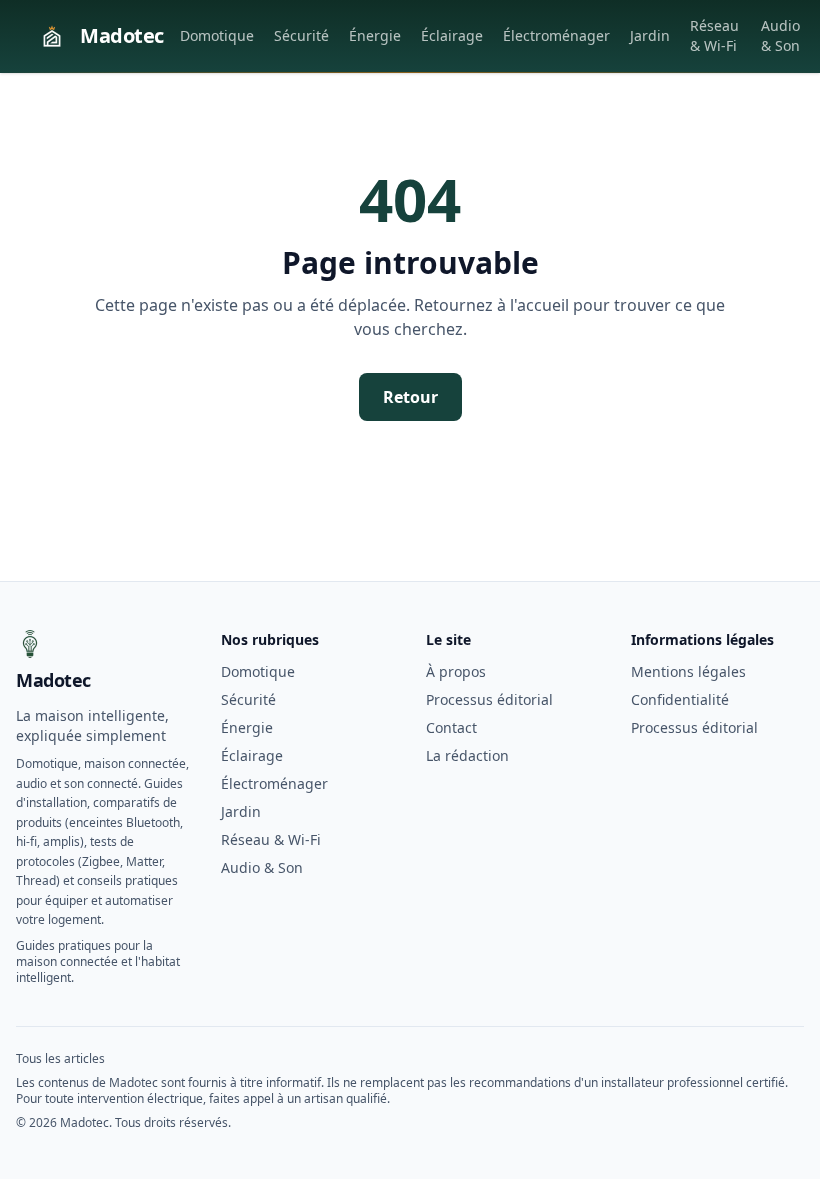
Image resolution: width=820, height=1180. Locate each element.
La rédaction (467, 755)
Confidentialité (680, 699)
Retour (410, 397)
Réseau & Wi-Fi (714, 35)
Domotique (217, 35)
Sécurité (301, 35)
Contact (451, 727)
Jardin (650, 35)
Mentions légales (688, 671)
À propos (456, 671)
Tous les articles (60, 1058)
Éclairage (452, 35)
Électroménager (556, 35)
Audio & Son (780, 35)
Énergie (375, 35)
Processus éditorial (489, 699)
